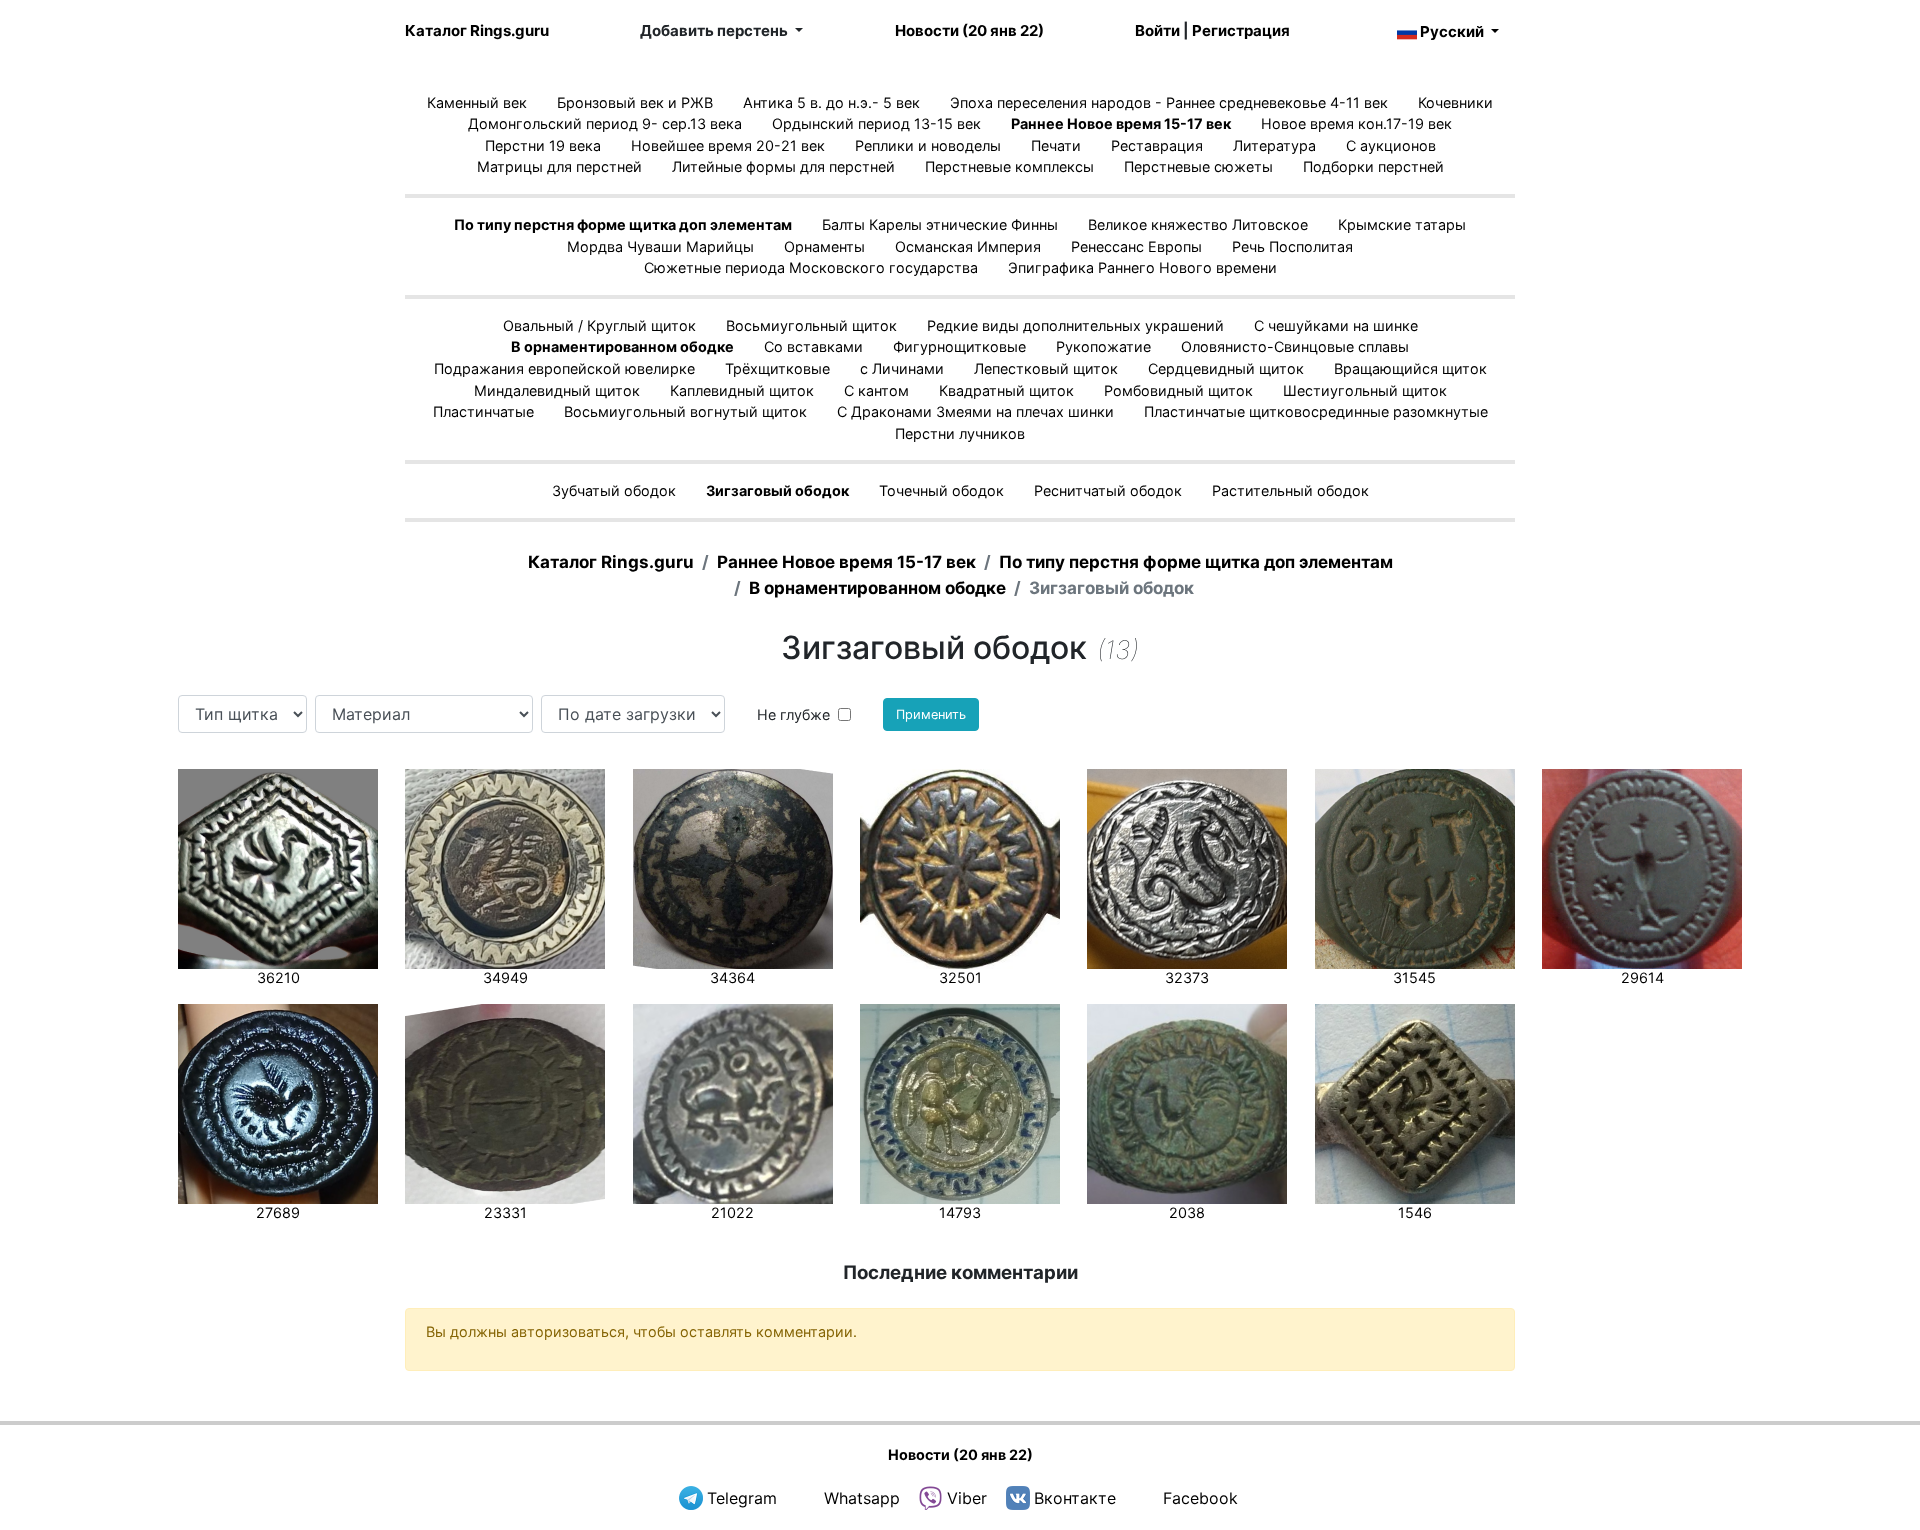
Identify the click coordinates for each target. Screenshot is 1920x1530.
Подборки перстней (1373, 166)
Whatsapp (862, 1498)
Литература (1274, 145)
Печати (1056, 145)
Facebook (1200, 1498)
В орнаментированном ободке (622, 346)
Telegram (742, 1498)
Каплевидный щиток (742, 390)
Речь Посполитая (1292, 246)
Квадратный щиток (1006, 390)
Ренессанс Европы (1136, 246)
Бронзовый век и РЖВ (635, 102)
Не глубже (793, 714)
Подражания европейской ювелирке (564, 368)
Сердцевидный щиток (1226, 368)
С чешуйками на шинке (1336, 325)
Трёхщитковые (777, 368)
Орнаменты (824, 246)
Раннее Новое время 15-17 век (1121, 123)
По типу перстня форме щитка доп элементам (623, 224)
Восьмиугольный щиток (811, 325)
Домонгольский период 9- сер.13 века (605, 123)
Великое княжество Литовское (1198, 224)
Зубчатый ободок (614, 490)
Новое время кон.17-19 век (1356, 123)
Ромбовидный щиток (1178, 390)
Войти (1157, 30)
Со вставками (813, 346)
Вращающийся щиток (1410, 368)
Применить (931, 714)
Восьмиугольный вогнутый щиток (685, 411)
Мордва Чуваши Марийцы (660, 246)
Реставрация (1157, 145)
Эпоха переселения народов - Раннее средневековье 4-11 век (1169, 102)
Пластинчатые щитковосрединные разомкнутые (1316, 411)
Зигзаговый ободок (777, 490)
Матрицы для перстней (559, 166)
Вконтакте (1075, 1498)
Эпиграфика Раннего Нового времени (1142, 267)
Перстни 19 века (543, 145)
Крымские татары (1402, 224)
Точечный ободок (941, 490)
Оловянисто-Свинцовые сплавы (1295, 346)
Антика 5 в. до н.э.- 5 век (831, 102)
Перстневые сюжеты (1198, 166)
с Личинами (902, 368)
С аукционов (1391, 145)
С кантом (876, 390)
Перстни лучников (960, 433)
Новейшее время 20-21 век (728, 145)
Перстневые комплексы (1009, 166)
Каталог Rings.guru (477, 30)
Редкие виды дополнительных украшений (1075, 325)
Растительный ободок (1290, 490)
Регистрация (1241, 30)
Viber (967, 1498)
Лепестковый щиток (1046, 368)
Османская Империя (968, 246)
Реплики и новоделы (928, 145)
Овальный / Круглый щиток (599, 325)
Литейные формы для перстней (783, 166)
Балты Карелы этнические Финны (940, 224)
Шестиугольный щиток (1365, 390)
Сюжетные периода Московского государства (811, 267)
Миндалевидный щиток (557, 390)
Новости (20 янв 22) (969, 30)
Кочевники (1455, 102)
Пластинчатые (483, 411)
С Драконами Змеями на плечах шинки (975, 411)
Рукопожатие (1103, 346)
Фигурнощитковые (959, 346)
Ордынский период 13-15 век (876, 123)
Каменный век (477, 102)
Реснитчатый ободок (1108, 490)
